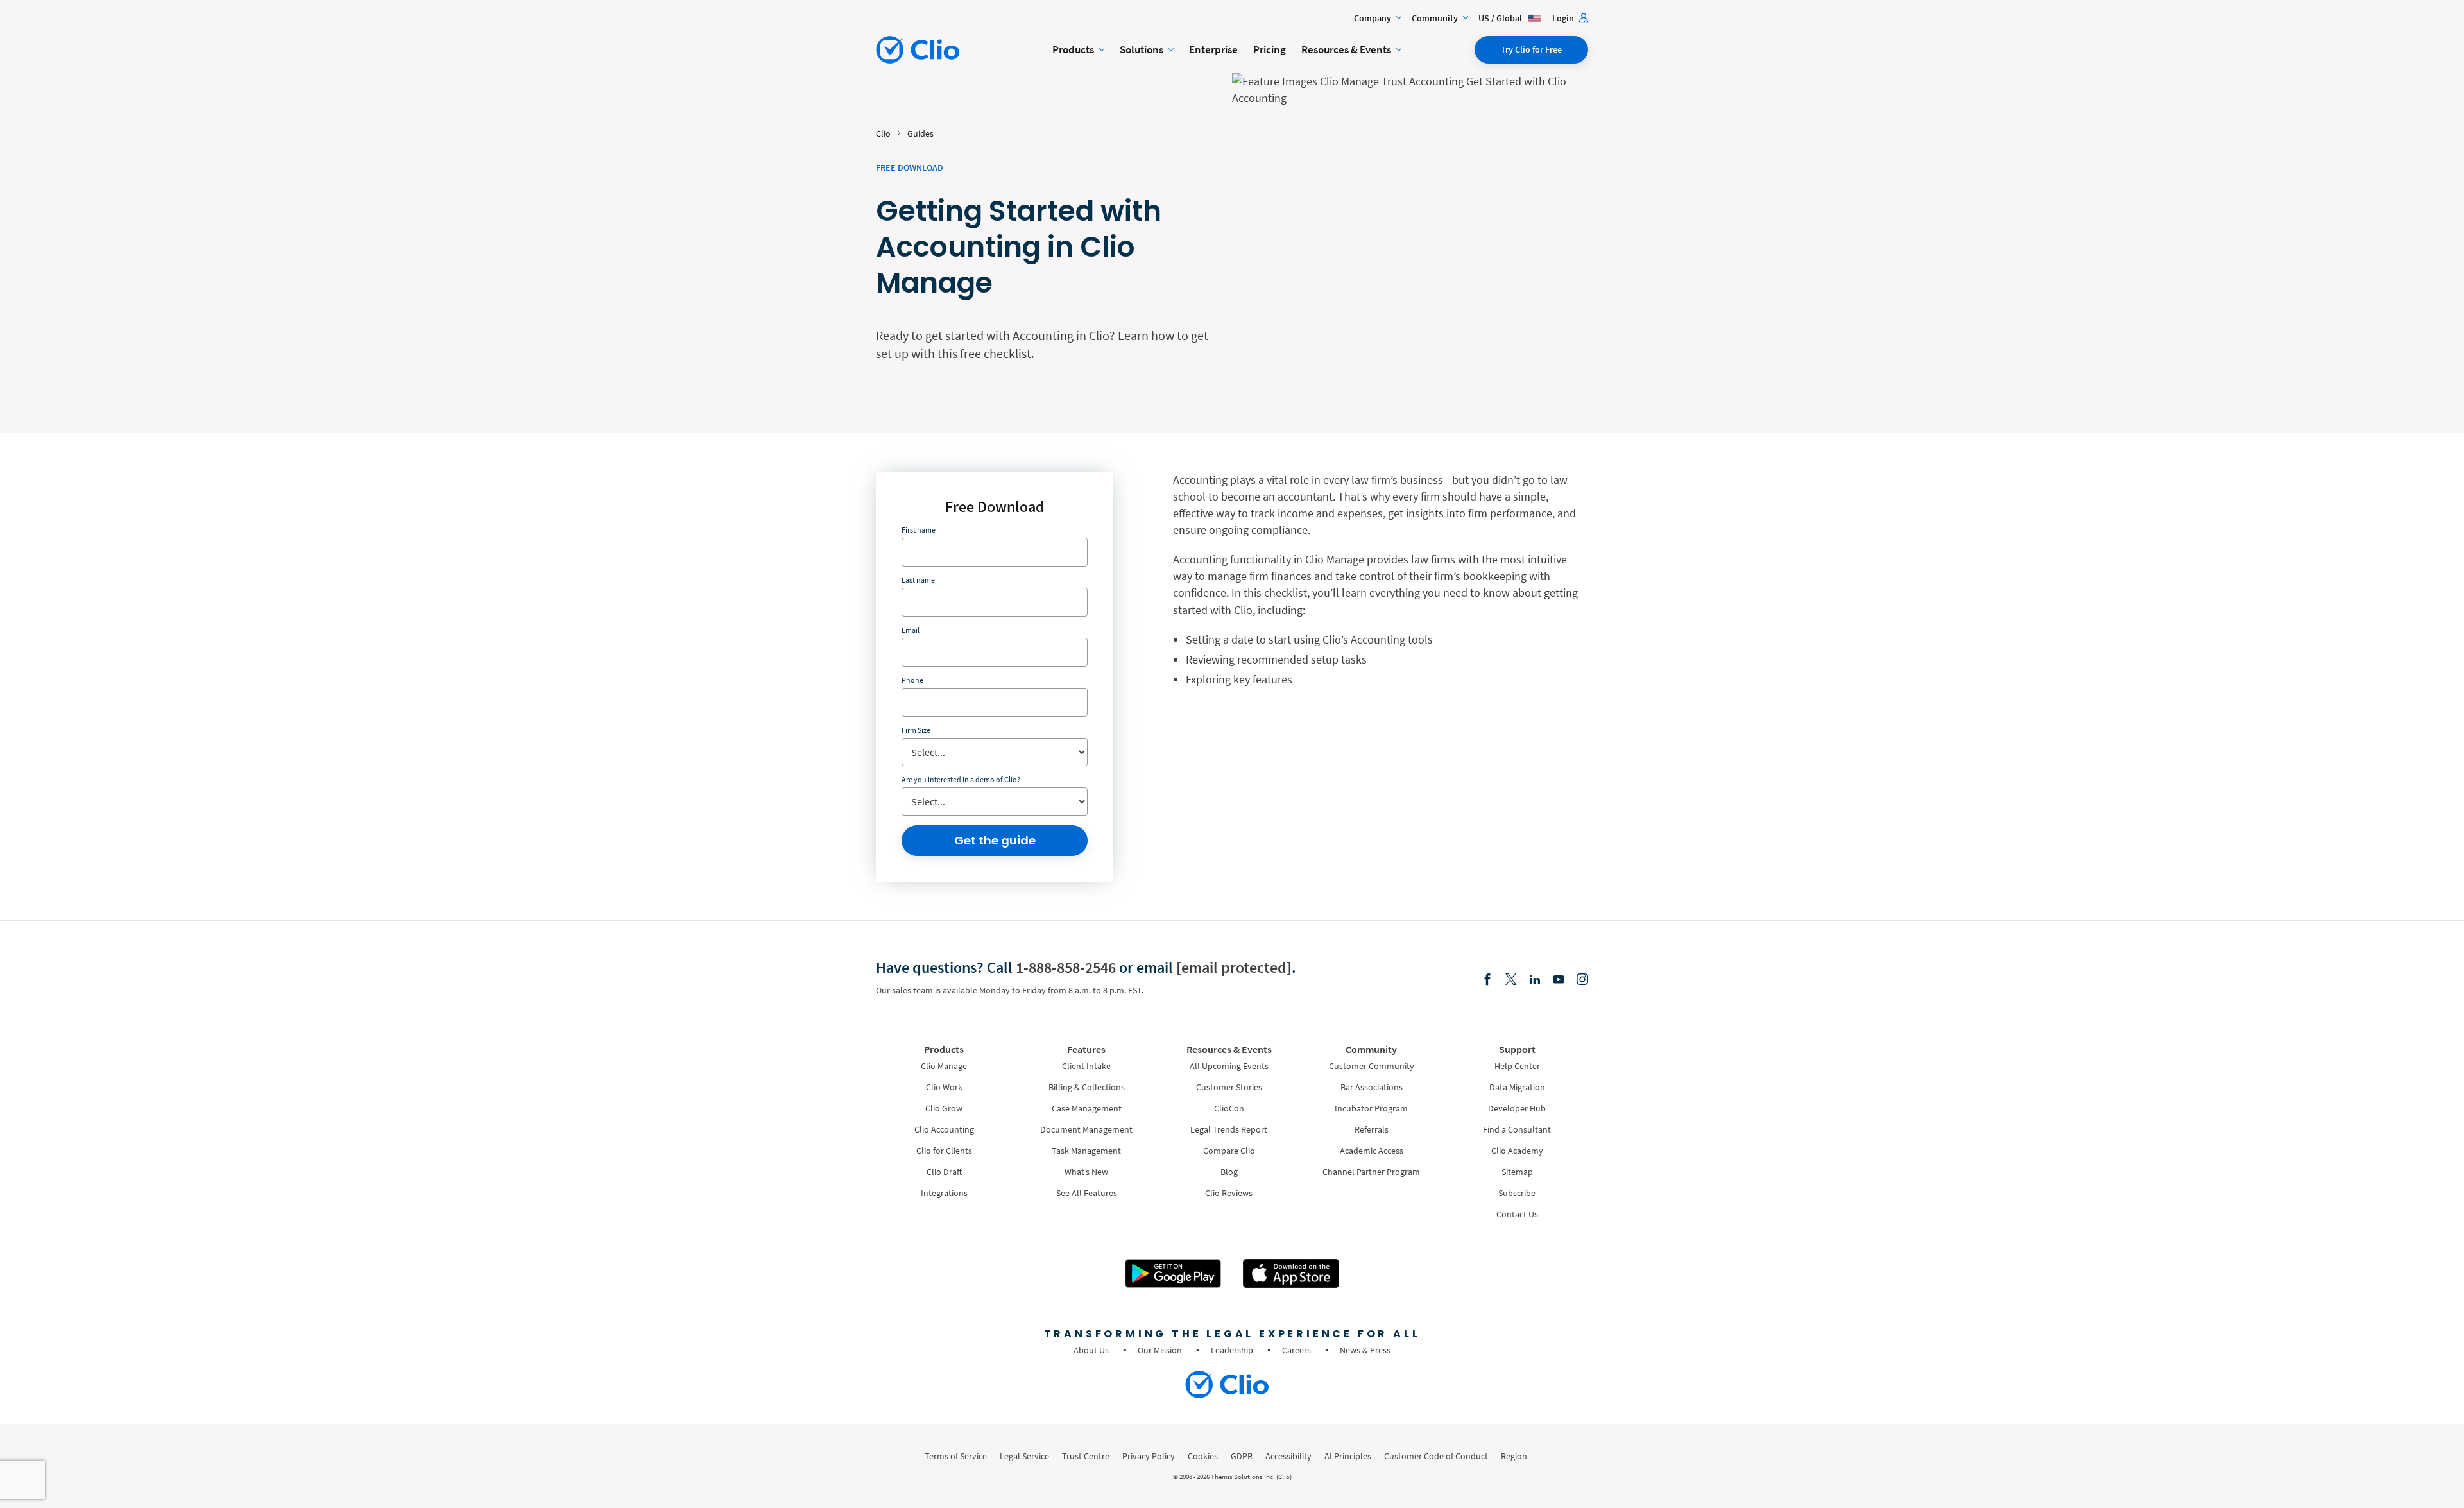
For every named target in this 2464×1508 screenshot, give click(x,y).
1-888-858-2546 (1066, 967)
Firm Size (916, 730)
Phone (912, 680)
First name (919, 530)
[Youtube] (1559, 980)
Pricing (1270, 49)
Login (1564, 18)
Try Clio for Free (1531, 49)
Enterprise (1213, 49)
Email (911, 630)
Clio (883, 133)
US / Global (1501, 18)
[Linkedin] (1535, 980)
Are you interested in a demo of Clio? (961, 779)
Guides (920, 133)
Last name (918, 580)
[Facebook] (1487, 980)
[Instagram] (1582, 980)
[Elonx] (1511, 980)
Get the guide (995, 840)
